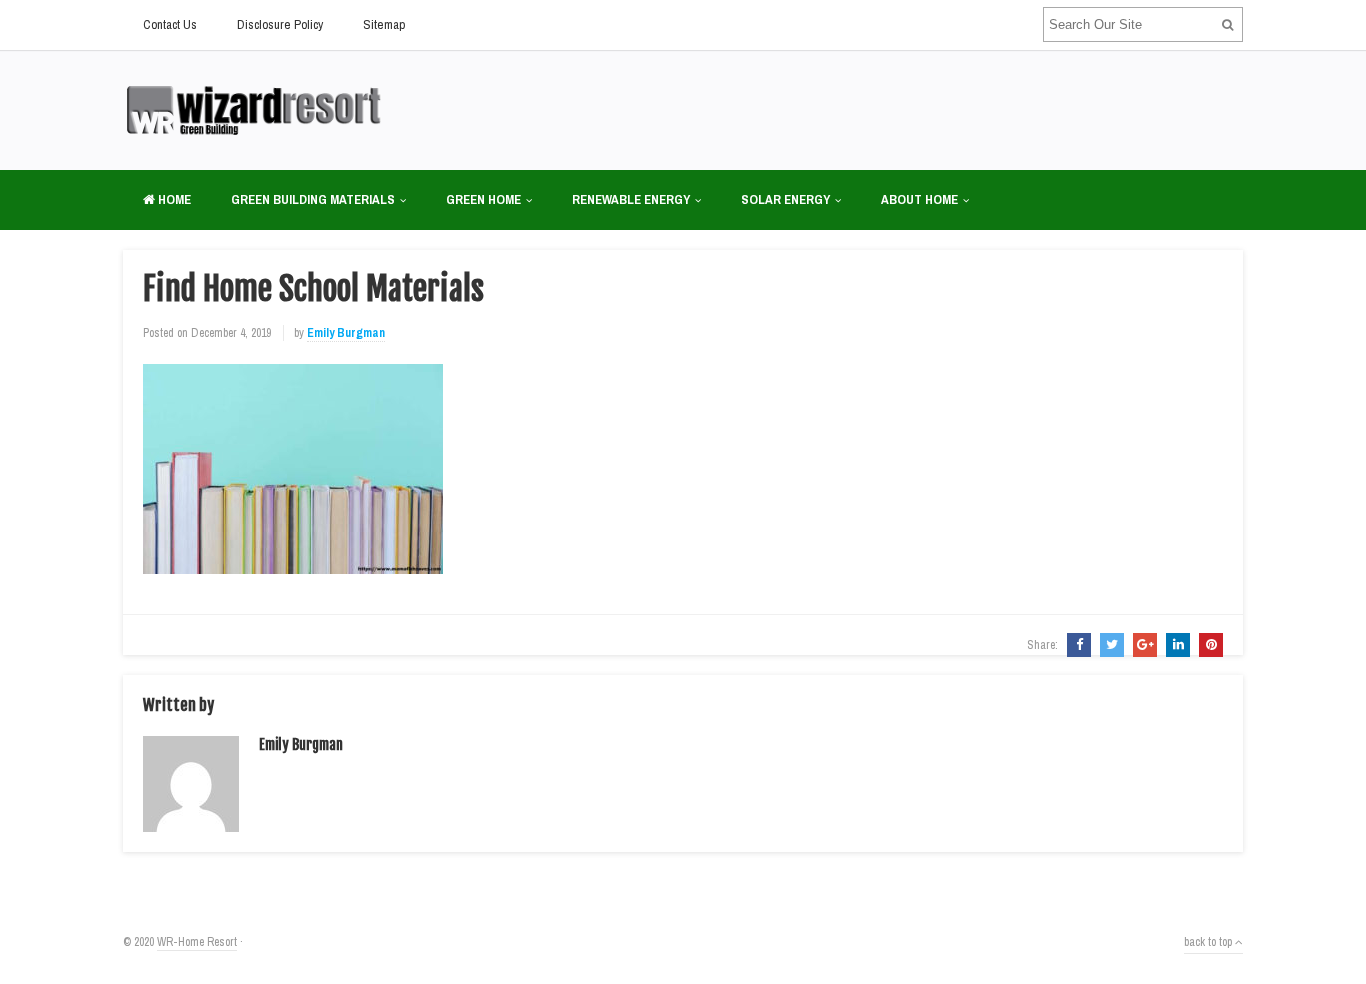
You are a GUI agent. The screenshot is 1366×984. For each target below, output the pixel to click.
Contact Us (170, 24)
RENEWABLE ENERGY (631, 199)
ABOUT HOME (919, 199)
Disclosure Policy (280, 24)
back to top (1209, 942)
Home (173, 199)
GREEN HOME (483, 199)
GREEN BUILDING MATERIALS (313, 199)
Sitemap (384, 24)
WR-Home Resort (197, 942)
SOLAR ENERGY (785, 199)
